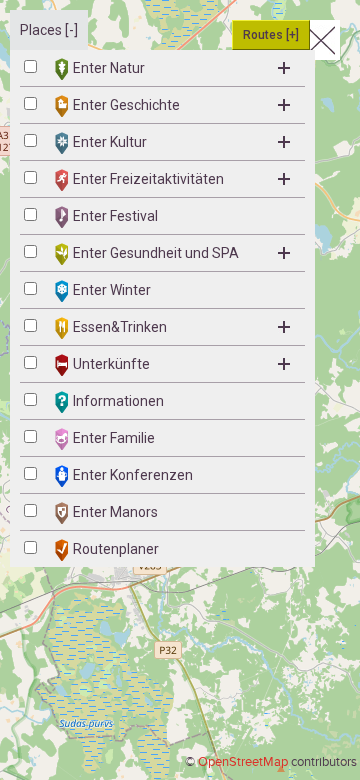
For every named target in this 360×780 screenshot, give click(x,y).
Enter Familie (114, 438)
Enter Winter (112, 290)
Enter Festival (115, 216)
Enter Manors (115, 512)
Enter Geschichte (126, 105)
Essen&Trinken (120, 327)
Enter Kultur (110, 142)
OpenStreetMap (243, 762)
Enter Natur (109, 68)
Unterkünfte (111, 364)
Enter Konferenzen (133, 475)
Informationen (118, 401)
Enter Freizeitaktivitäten (148, 179)
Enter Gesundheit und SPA (156, 253)
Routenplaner (116, 549)
